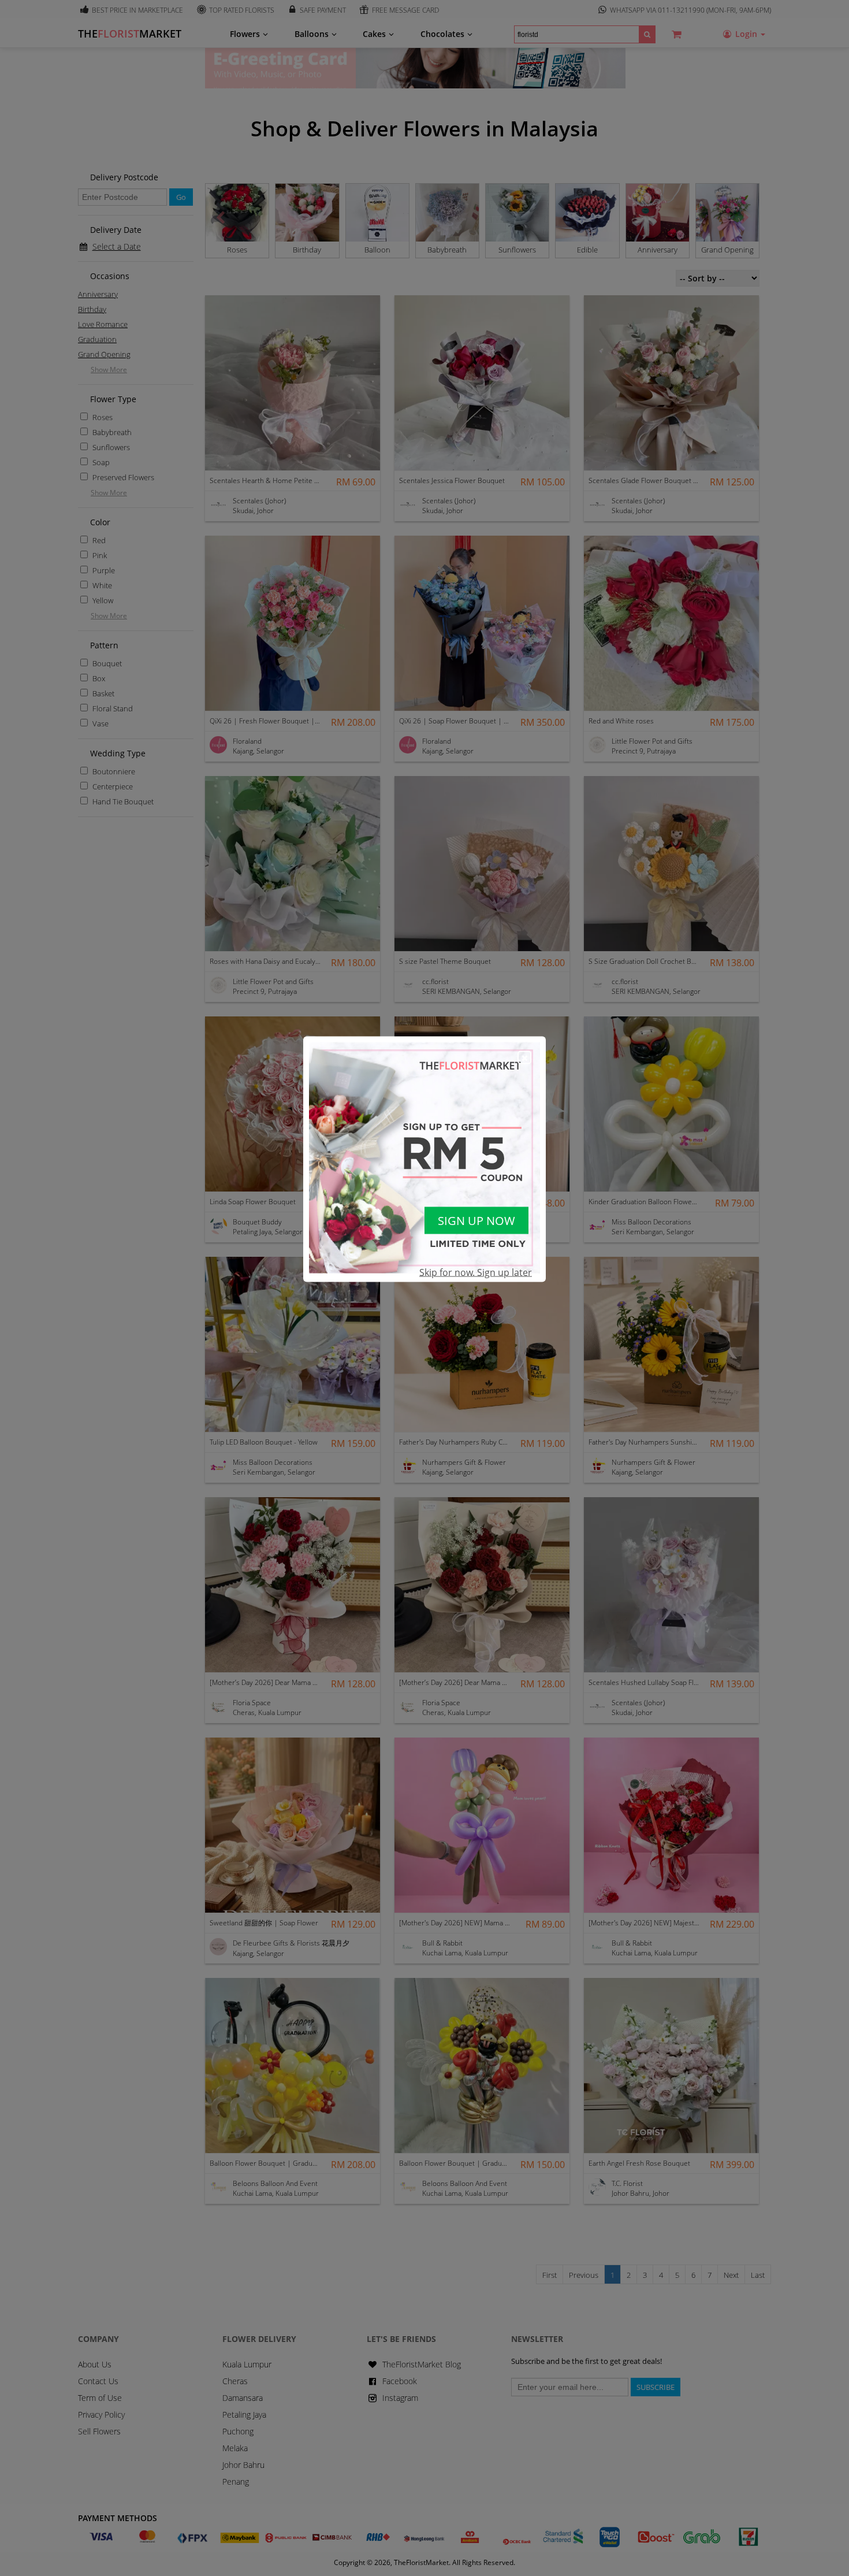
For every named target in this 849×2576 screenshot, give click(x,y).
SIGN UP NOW (476, 1221)
